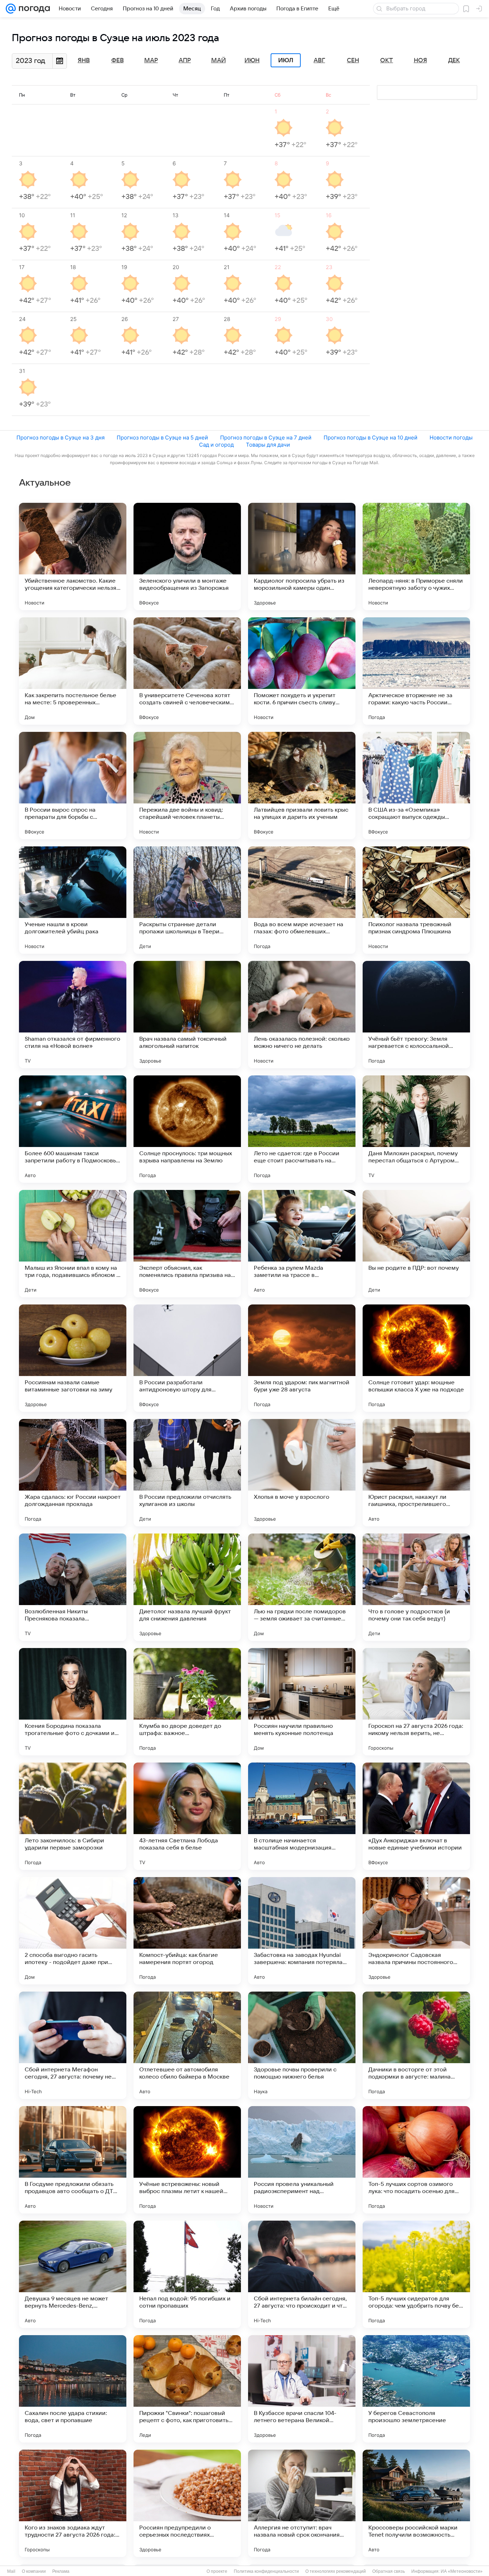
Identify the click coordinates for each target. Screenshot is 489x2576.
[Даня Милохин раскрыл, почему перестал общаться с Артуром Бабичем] (416, 1129)
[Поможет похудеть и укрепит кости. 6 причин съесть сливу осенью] (302, 671)
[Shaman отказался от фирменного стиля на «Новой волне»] (73, 1015)
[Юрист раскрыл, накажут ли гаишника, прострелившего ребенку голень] (416, 1473)
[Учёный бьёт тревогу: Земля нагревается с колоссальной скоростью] (416, 1015)
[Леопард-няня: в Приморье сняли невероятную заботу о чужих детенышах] (416, 556)
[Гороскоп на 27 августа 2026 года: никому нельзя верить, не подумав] (416, 1702)
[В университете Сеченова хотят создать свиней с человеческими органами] (187, 671)
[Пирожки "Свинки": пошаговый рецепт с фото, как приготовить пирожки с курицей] (187, 2389)
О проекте (217, 2571)
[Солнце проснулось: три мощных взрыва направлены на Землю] (187, 1129)
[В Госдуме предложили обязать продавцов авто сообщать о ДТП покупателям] (73, 2160)
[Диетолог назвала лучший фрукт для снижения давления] (187, 1587)
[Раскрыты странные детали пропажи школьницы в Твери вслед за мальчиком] (187, 900)
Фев (118, 60)
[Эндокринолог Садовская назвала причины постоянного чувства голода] (416, 1931)
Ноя (420, 60)
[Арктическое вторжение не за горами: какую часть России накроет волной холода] (416, 671)
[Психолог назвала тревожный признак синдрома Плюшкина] (416, 900)
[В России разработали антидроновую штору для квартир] (187, 1358)
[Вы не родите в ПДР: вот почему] (416, 1244)
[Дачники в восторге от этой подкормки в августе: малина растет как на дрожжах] (416, 2045)
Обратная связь (389, 2571)
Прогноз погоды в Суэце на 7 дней (266, 438)
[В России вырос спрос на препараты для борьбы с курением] (73, 786)
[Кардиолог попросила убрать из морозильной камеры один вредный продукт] (302, 556)
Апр (185, 60)
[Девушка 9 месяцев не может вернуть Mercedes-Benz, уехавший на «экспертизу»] (73, 2274)
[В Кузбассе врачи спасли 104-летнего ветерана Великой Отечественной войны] (302, 2389)
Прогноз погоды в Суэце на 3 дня (60, 438)
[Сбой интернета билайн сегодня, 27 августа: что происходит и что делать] (302, 2274)
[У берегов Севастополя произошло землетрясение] (416, 2389)
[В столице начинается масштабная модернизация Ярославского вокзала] (302, 1816)
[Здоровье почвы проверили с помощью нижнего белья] (302, 2045)
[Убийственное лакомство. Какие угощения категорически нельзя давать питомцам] (73, 556)
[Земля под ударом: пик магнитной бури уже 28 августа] (302, 1358)
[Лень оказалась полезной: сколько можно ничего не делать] (302, 1015)
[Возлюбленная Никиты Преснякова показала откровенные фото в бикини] (73, 1587)
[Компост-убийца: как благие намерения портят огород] (187, 1931)
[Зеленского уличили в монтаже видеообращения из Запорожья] (187, 556)
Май (219, 60)
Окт (387, 60)
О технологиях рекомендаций (336, 2571)
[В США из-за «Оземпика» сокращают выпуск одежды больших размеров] (416, 786)
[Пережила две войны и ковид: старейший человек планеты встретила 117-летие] (187, 786)
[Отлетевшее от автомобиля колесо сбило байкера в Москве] (187, 2045)
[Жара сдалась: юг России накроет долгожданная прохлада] (73, 1473)
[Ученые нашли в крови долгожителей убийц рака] (73, 900)
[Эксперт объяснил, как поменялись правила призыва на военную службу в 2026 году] (187, 1244)
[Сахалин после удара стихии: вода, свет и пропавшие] (73, 2389)
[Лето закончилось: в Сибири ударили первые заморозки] (73, 1816)
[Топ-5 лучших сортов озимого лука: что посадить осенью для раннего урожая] (416, 2160)
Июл (286, 60)
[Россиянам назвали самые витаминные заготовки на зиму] (73, 1358)
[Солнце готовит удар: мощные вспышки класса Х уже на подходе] (416, 1358)
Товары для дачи (268, 445)
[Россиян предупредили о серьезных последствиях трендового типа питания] (187, 2503)
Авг (319, 60)
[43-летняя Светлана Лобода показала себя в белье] (187, 1816)
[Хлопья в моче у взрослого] (302, 1473)
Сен (353, 60)
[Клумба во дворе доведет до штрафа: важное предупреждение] (187, 1702)
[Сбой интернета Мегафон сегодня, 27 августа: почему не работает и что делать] (73, 2045)
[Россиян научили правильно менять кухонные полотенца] (302, 1702)
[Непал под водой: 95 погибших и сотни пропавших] (187, 2274)
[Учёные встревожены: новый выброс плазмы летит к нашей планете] (187, 2160)
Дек (454, 60)
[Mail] (11, 9)
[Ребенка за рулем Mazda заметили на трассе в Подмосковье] (302, 1244)
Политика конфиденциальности (266, 2571)
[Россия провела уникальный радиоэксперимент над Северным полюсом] (302, 2160)
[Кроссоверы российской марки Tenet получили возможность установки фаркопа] (416, 2503)
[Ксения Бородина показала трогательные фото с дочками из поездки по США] (73, 1702)
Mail (11, 2571)
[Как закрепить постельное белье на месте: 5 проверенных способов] (73, 671)
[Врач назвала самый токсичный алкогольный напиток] (187, 1015)
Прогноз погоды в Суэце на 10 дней (371, 438)
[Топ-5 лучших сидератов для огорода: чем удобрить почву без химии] (416, 2274)
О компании (34, 2571)
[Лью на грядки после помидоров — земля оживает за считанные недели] (302, 1587)
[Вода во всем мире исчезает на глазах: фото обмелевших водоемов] (302, 900)
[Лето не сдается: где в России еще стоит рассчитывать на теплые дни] (302, 1129)
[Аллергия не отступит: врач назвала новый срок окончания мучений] (302, 2503)
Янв (84, 60)
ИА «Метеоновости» (462, 2571)
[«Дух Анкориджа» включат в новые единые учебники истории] (416, 1816)
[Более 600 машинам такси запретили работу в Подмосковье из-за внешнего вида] (73, 1129)
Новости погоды (451, 438)
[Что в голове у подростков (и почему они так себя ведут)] (416, 1587)
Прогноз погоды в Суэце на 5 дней (162, 438)
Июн (252, 60)
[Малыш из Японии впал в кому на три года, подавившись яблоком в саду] (73, 1244)
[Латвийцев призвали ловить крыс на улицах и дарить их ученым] (302, 786)
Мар (151, 60)
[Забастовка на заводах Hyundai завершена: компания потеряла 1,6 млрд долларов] (302, 1931)
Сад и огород (216, 445)
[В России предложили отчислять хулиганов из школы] (187, 1473)
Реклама (61, 2571)
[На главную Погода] (33, 9)
